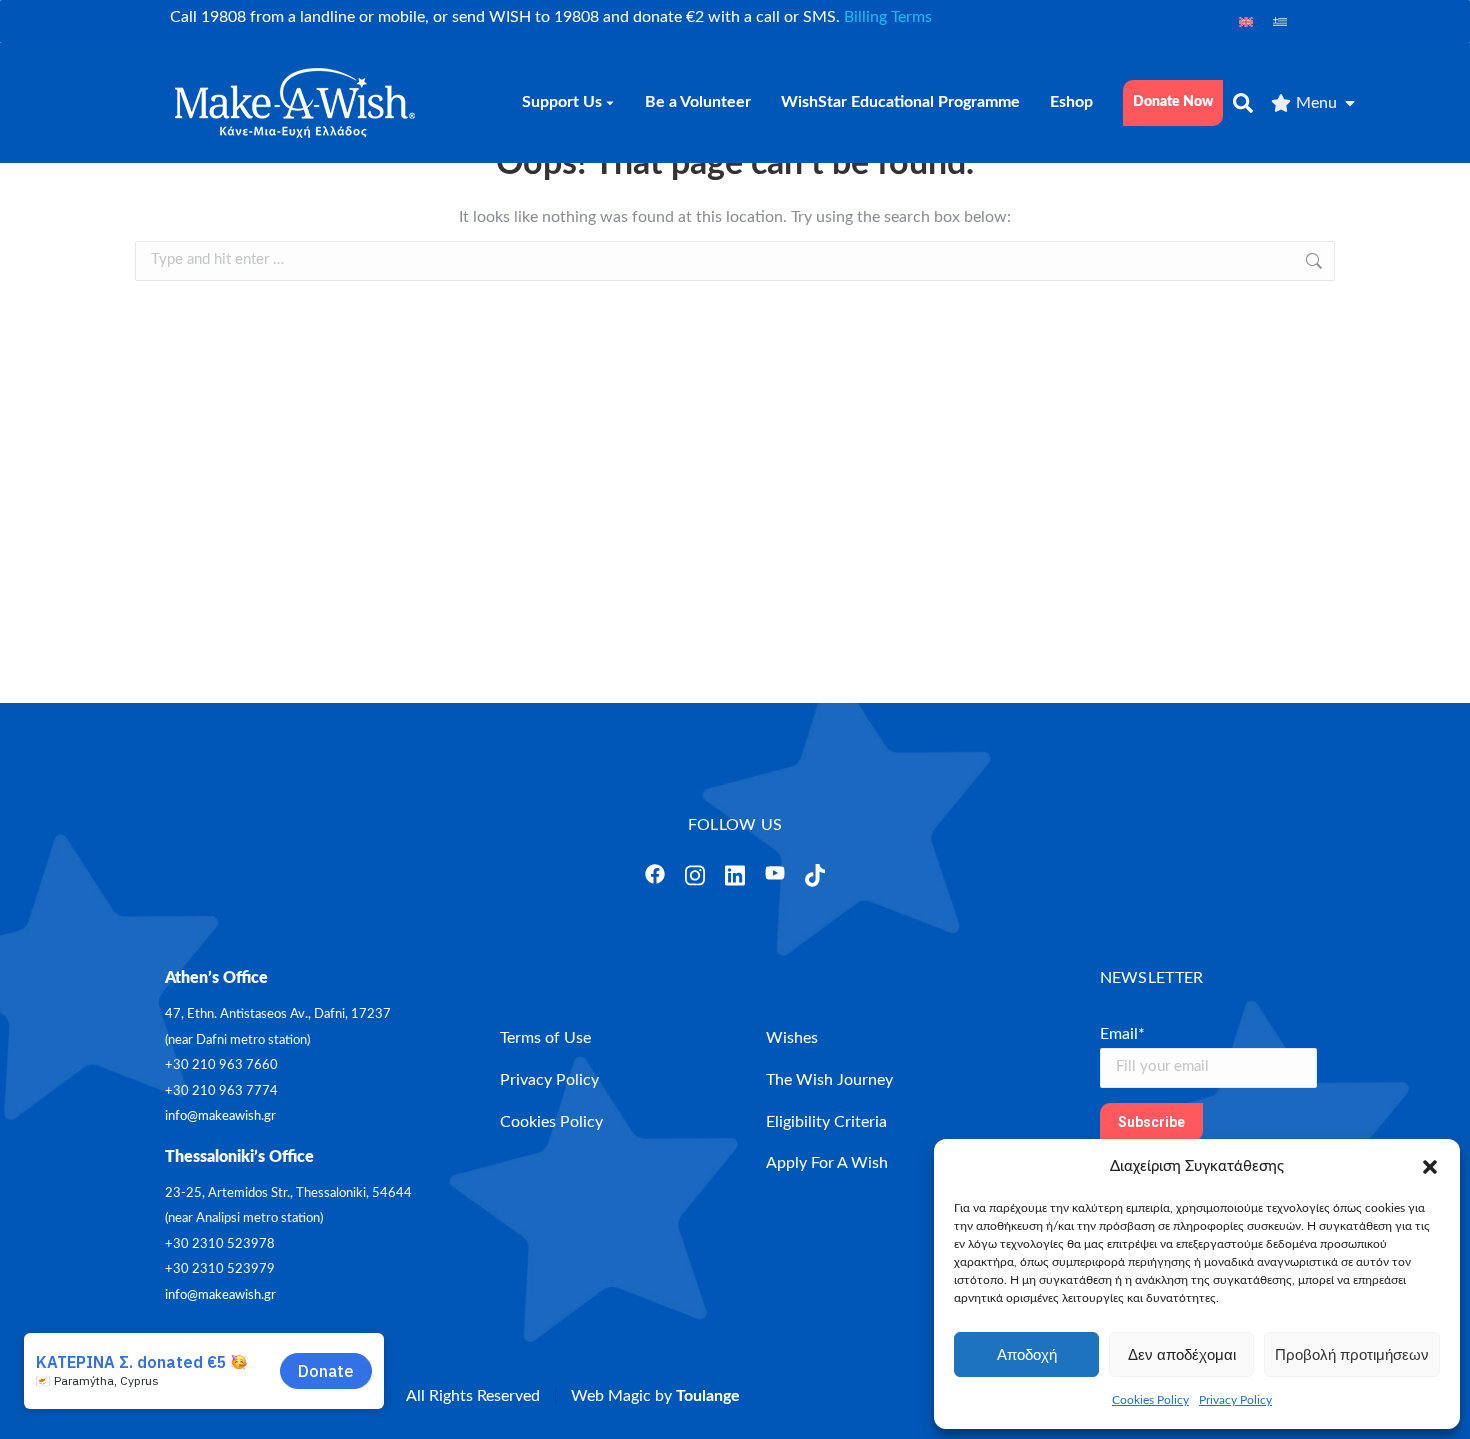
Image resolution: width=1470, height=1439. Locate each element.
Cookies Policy (1150, 1400)
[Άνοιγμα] (655, 874)
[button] (1430, 1167)
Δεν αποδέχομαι (1182, 1354)
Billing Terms (888, 17)
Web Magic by (655, 1396)
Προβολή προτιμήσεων (1352, 1354)
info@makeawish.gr (220, 1116)
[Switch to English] (1246, 21)
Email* (1122, 1034)
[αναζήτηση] (1243, 103)
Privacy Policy (1235, 1400)
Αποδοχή (1027, 1354)
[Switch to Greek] (1280, 21)
